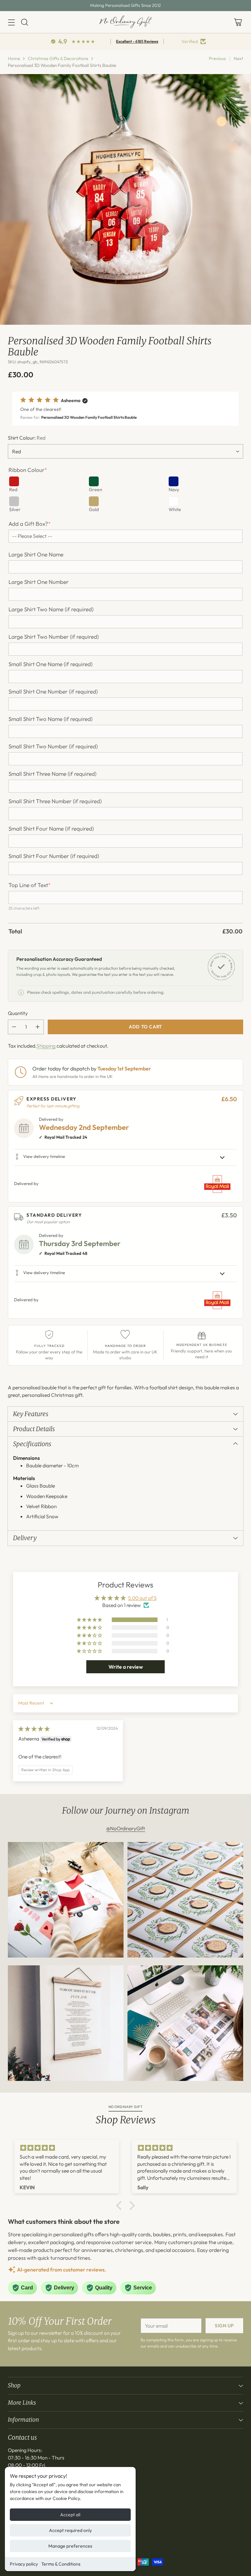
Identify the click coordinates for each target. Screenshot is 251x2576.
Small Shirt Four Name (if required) (51, 829)
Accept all (70, 2515)
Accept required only (70, 2530)
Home (14, 58)
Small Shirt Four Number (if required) (54, 856)
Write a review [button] (126, 1667)
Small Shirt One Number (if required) (53, 692)
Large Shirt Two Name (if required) (51, 609)
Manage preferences (70, 2546)
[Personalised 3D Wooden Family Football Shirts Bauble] (125, 199)
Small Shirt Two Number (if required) (53, 746)
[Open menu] (11, 22)
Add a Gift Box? (30, 524)
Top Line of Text (30, 885)
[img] (34, 1729)
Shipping (46, 1046)
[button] (125, 409)
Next (238, 58)
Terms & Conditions (61, 2564)
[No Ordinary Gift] (125, 22)
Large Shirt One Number (39, 582)
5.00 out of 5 (142, 1598)
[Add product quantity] (38, 1027)
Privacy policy (24, 2564)
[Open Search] (24, 22)
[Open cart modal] (238, 22)
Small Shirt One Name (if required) (50, 664)
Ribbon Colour (28, 470)
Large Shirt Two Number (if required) (54, 637)
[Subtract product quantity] (14, 1027)
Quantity (18, 1013)
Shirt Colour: (27, 438)
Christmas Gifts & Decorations (58, 58)
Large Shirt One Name (36, 554)
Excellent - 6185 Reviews (137, 41)
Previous (217, 58)
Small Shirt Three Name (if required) (52, 774)
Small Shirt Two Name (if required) (50, 719)
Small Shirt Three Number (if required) (55, 801)
